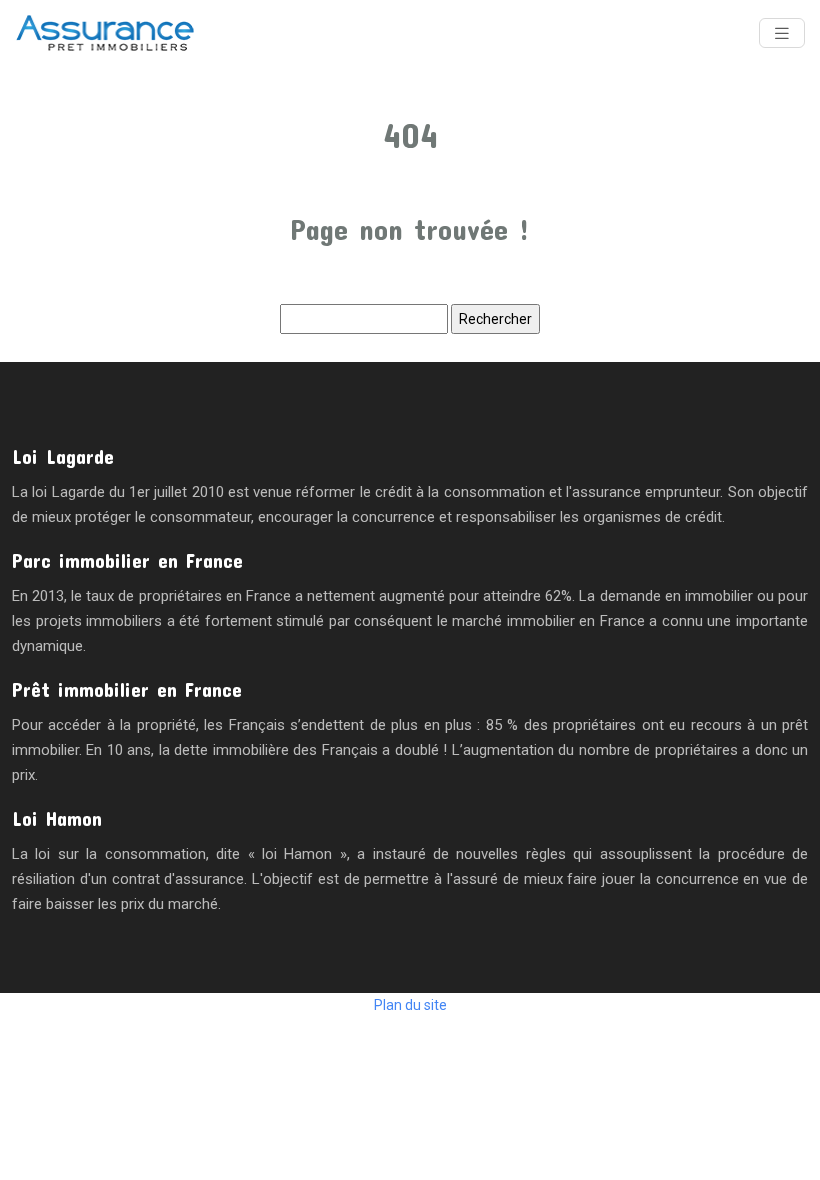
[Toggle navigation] (782, 33)
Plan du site (410, 1005)
